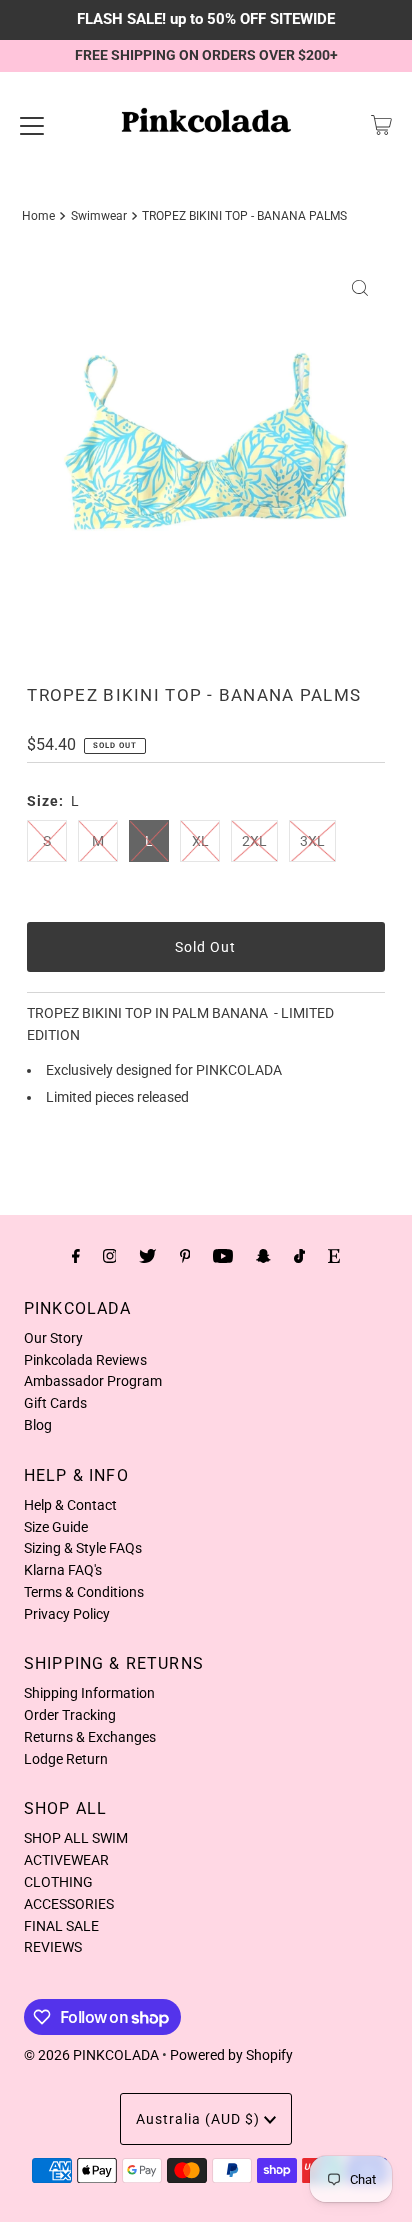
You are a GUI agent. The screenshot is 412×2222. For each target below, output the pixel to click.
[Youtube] (223, 1256)
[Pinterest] (185, 1256)
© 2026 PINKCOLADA (91, 2055)
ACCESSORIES (69, 1904)
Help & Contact (70, 1505)
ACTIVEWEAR (66, 1860)
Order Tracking (70, 1715)
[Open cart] (381, 125)
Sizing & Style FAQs (83, 1548)
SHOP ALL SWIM (76, 1838)
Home (38, 216)
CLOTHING (58, 1882)
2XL (254, 841)
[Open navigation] (32, 125)
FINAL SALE (61, 1926)
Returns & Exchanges (90, 1737)
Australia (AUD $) (200, 2119)
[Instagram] (110, 1256)
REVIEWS (53, 1947)
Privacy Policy (67, 1614)
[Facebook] (76, 1256)
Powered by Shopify (231, 2055)
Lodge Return (66, 1759)
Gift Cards (55, 1403)
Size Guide (56, 1527)
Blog (38, 1425)
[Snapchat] (263, 1256)
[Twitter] (147, 1256)
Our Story (53, 1338)
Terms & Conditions (84, 1592)
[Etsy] (334, 1256)
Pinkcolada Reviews (85, 1360)
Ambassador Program (93, 1381)
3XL (312, 841)
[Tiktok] (299, 1256)
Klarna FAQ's (63, 1570)
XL (200, 841)
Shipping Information (89, 1693)
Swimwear (99, 216)
